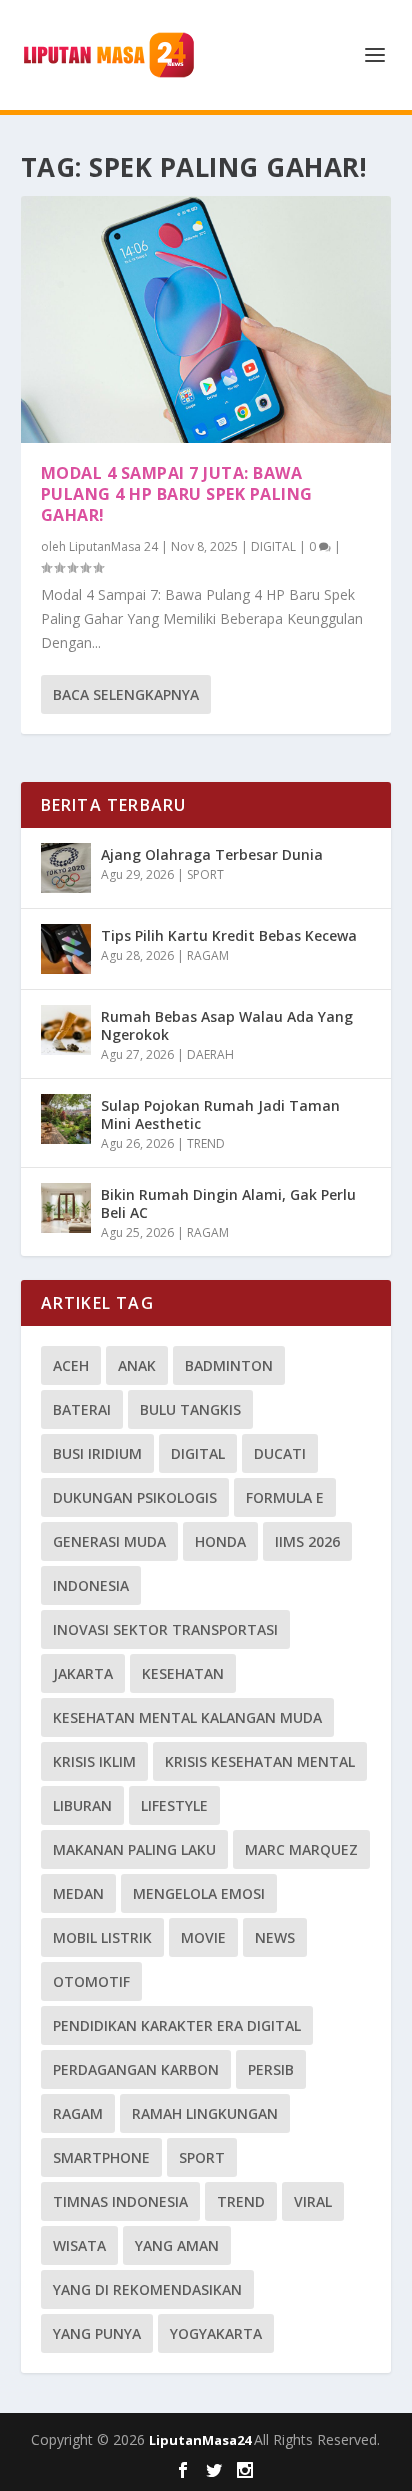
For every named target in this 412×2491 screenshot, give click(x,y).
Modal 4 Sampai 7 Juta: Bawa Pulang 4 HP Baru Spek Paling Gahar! (177, 494)
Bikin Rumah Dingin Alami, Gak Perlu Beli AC (228, 1203)
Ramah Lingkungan (205, 2113)
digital (198, 1453)
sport (202, 2157)
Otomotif (91, 1981)
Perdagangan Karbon (136, 2069)
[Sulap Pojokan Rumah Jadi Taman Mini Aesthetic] (66, 1119)
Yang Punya (97, 2333)
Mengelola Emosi (199, 1893)
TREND (206, 1143)
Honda (220, 1541)
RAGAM (208, 955)
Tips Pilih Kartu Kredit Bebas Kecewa (229, 935)
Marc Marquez (301, 1849)
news (275, 1937)
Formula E (285, 1497)
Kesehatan (183, 1673)
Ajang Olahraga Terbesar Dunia (212, 854)
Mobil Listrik (102, 1937)
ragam (78, 2113)
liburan (82, 1805)
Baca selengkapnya (126, 694)
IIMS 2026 (307, 1541)
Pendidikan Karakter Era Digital (177, 2025)
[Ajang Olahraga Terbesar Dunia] (66, 868)
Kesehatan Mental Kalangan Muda (187, 1717)
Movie (203, 1937)
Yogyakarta (216, 2333)
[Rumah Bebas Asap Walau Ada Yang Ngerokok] (66, 1030)
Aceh (71, 1365)
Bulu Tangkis (190, 1409)
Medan (78, 1893)
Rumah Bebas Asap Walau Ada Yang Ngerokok (227, 1025)
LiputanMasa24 (201, 2440)
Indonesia (91, 1585)
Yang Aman (177, 2245)
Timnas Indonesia (120, 2201)
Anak (137, 1365)
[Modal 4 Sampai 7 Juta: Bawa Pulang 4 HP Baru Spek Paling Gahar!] (206, 319)
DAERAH (210, 1054)
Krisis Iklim (94, 1761)
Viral (313, 2201)
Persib (271, 2069)
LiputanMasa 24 (113, 546)
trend (241, 2201)
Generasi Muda (109, 1541)
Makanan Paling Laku (134, 1849)
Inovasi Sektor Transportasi (165, 1629)
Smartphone (101, 2157)
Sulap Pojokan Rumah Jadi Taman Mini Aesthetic (220, 1114)
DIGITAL (273, 546)
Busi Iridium (97, 1453)
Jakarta (83, 1673)
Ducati (280, 1453)
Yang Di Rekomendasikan (147, 2289)
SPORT (205, 874)
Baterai (82, 1409)
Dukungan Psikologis (135, 1497)
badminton (229, 1365)
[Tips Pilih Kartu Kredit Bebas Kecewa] (66, 949)
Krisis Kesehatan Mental (260, 1761)
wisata (79, 2245)
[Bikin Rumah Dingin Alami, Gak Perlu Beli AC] (66, 1208)
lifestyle (174, 1805)
